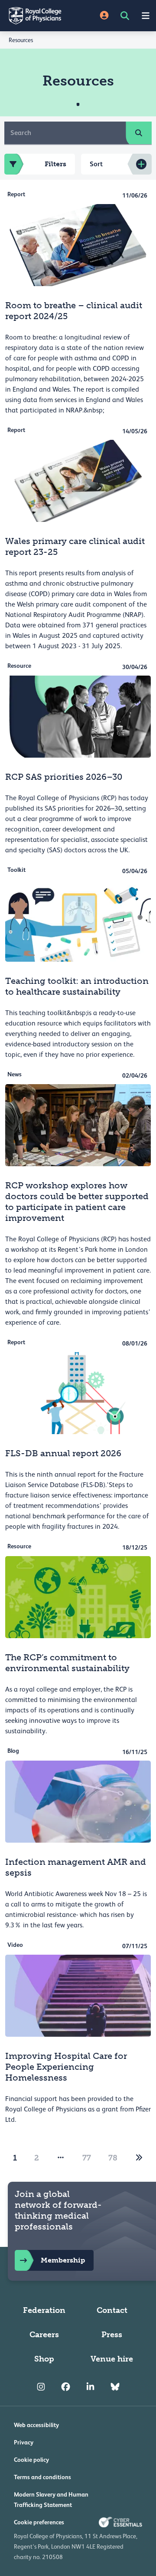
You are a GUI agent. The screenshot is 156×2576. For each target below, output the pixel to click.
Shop (44, 2359)
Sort (96, 164)
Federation (44, 2310)
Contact (112, 2310)
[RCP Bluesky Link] (115, 2387)
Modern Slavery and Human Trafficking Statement (51, 2500)
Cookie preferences (39, 2522)
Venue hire (112, 2359)
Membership (63, 2260)
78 (113, 2158)
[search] (139, 133)
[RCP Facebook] (66, 2387)
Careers (44, 2335)
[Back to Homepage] (39, 16)
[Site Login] (104, 16)
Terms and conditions (42, 2477)
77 (87, 2158)
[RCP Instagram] (41, 2387)
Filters (55, 164)
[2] (139, 2158)
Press (112, 2335)
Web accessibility (36, 2425)
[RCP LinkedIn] (90, 2387)
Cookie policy (31, 2460)
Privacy (24, 2442)
